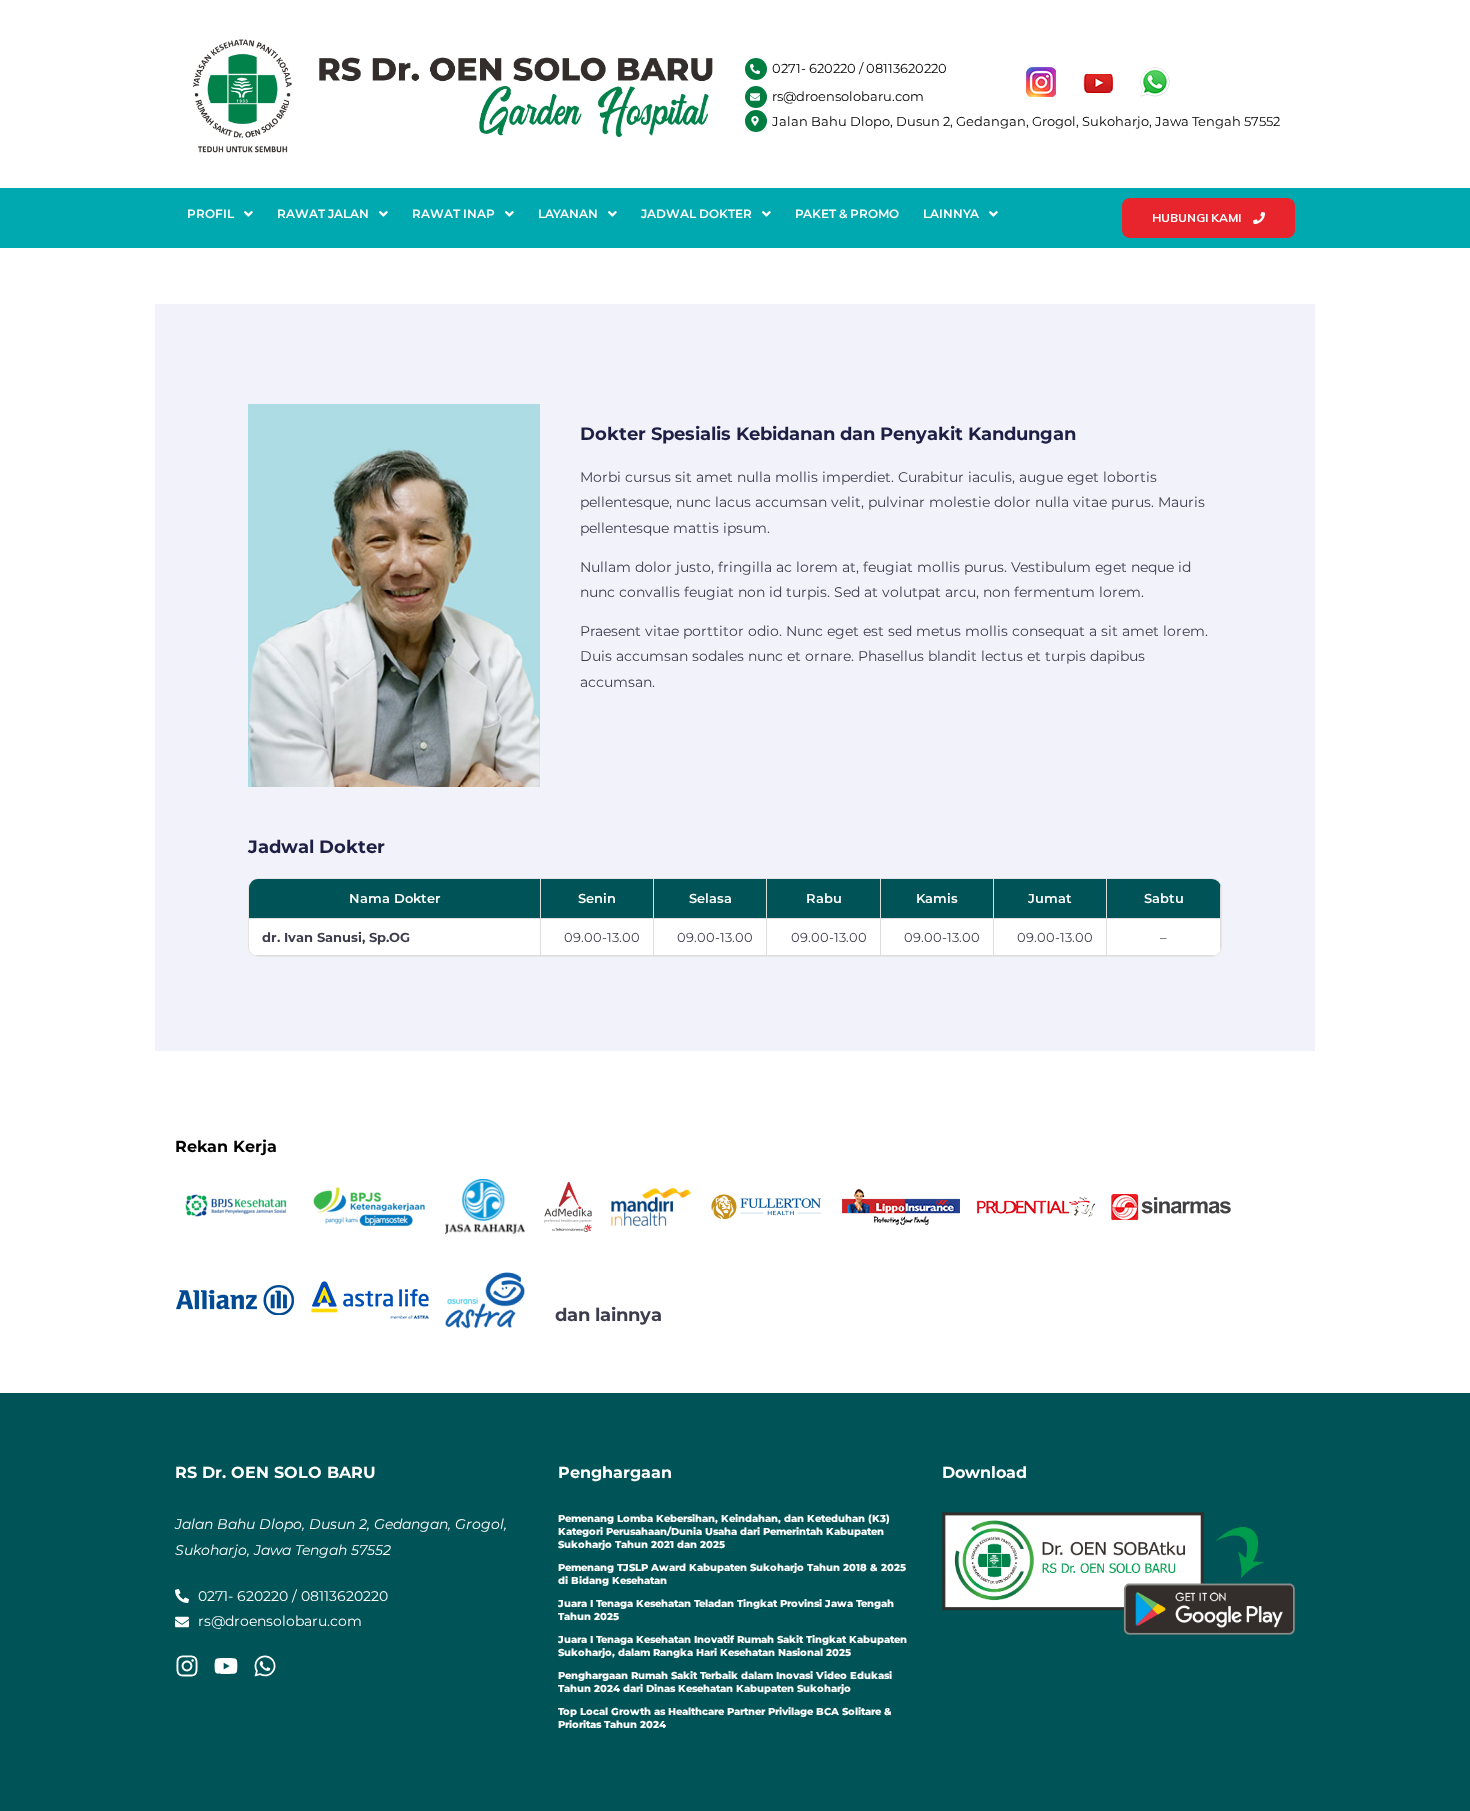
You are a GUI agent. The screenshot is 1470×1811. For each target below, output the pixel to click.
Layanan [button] (568, 213)
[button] (220, 214)
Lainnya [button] (951, 213)
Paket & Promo (847, 213)
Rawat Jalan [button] (323, 213)
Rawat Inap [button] (453, 213)
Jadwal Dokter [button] (696, 213)
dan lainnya (608, 1315)
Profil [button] (210, 213)
